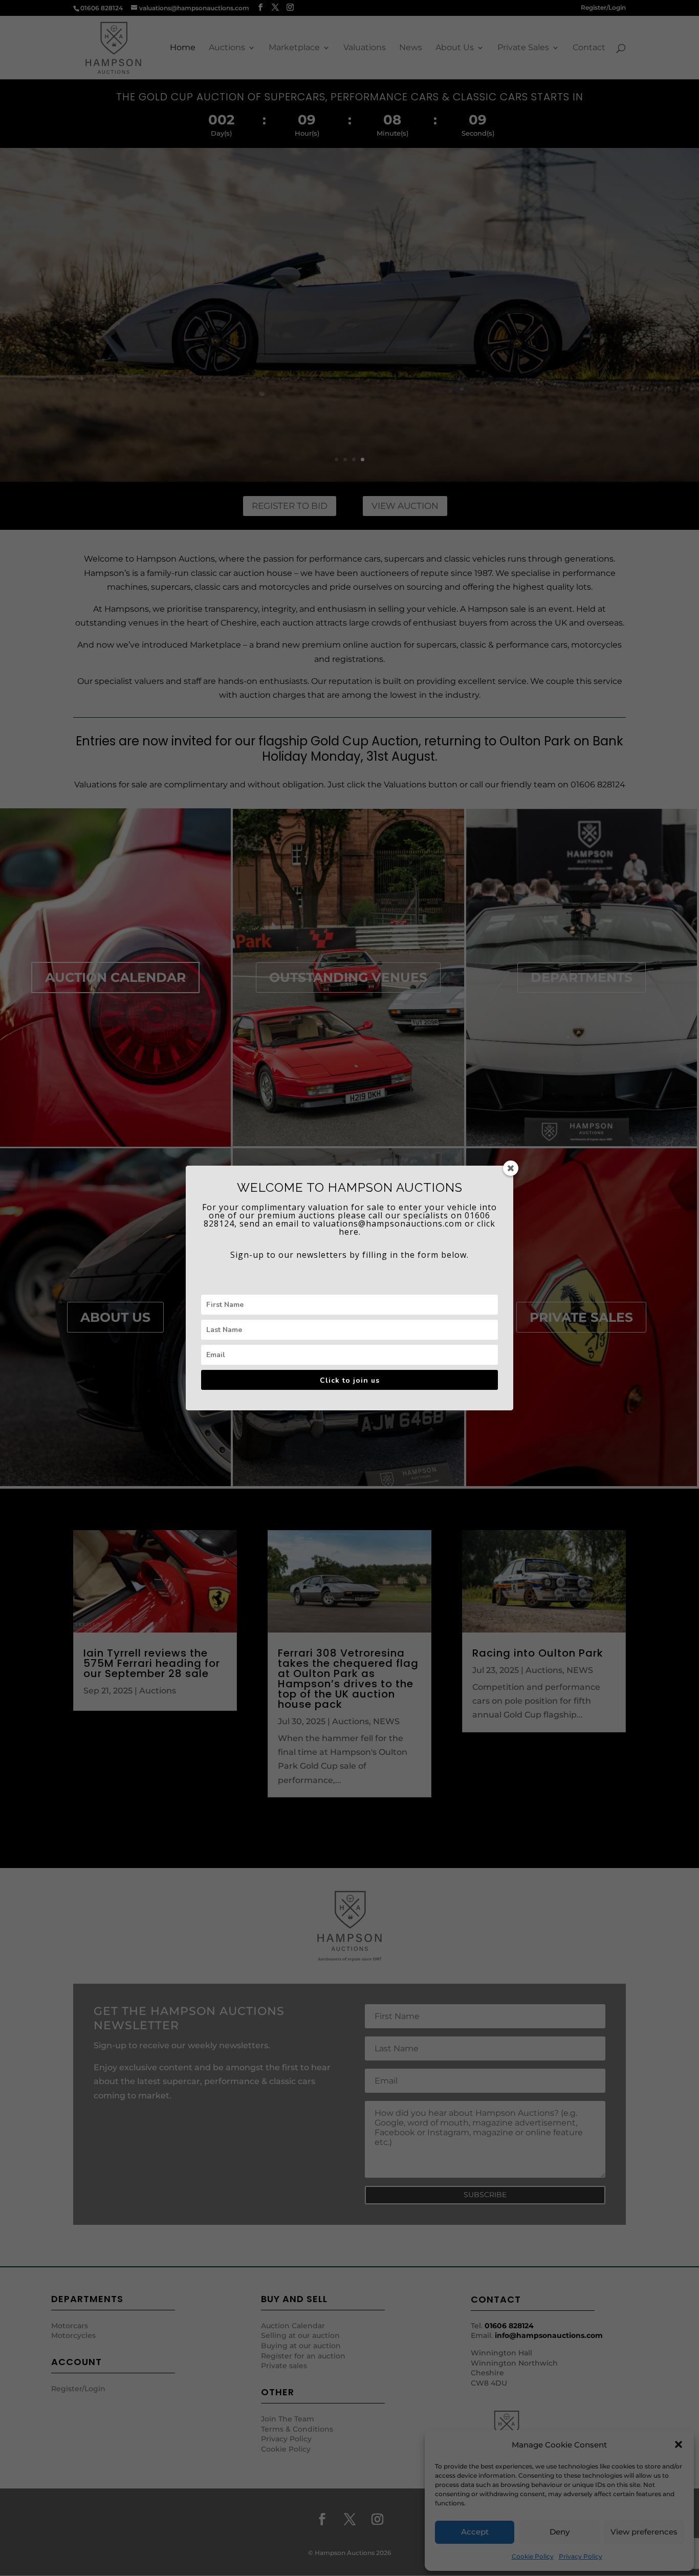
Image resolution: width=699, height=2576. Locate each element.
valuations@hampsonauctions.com (388, 1223)
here (349, 1232)
